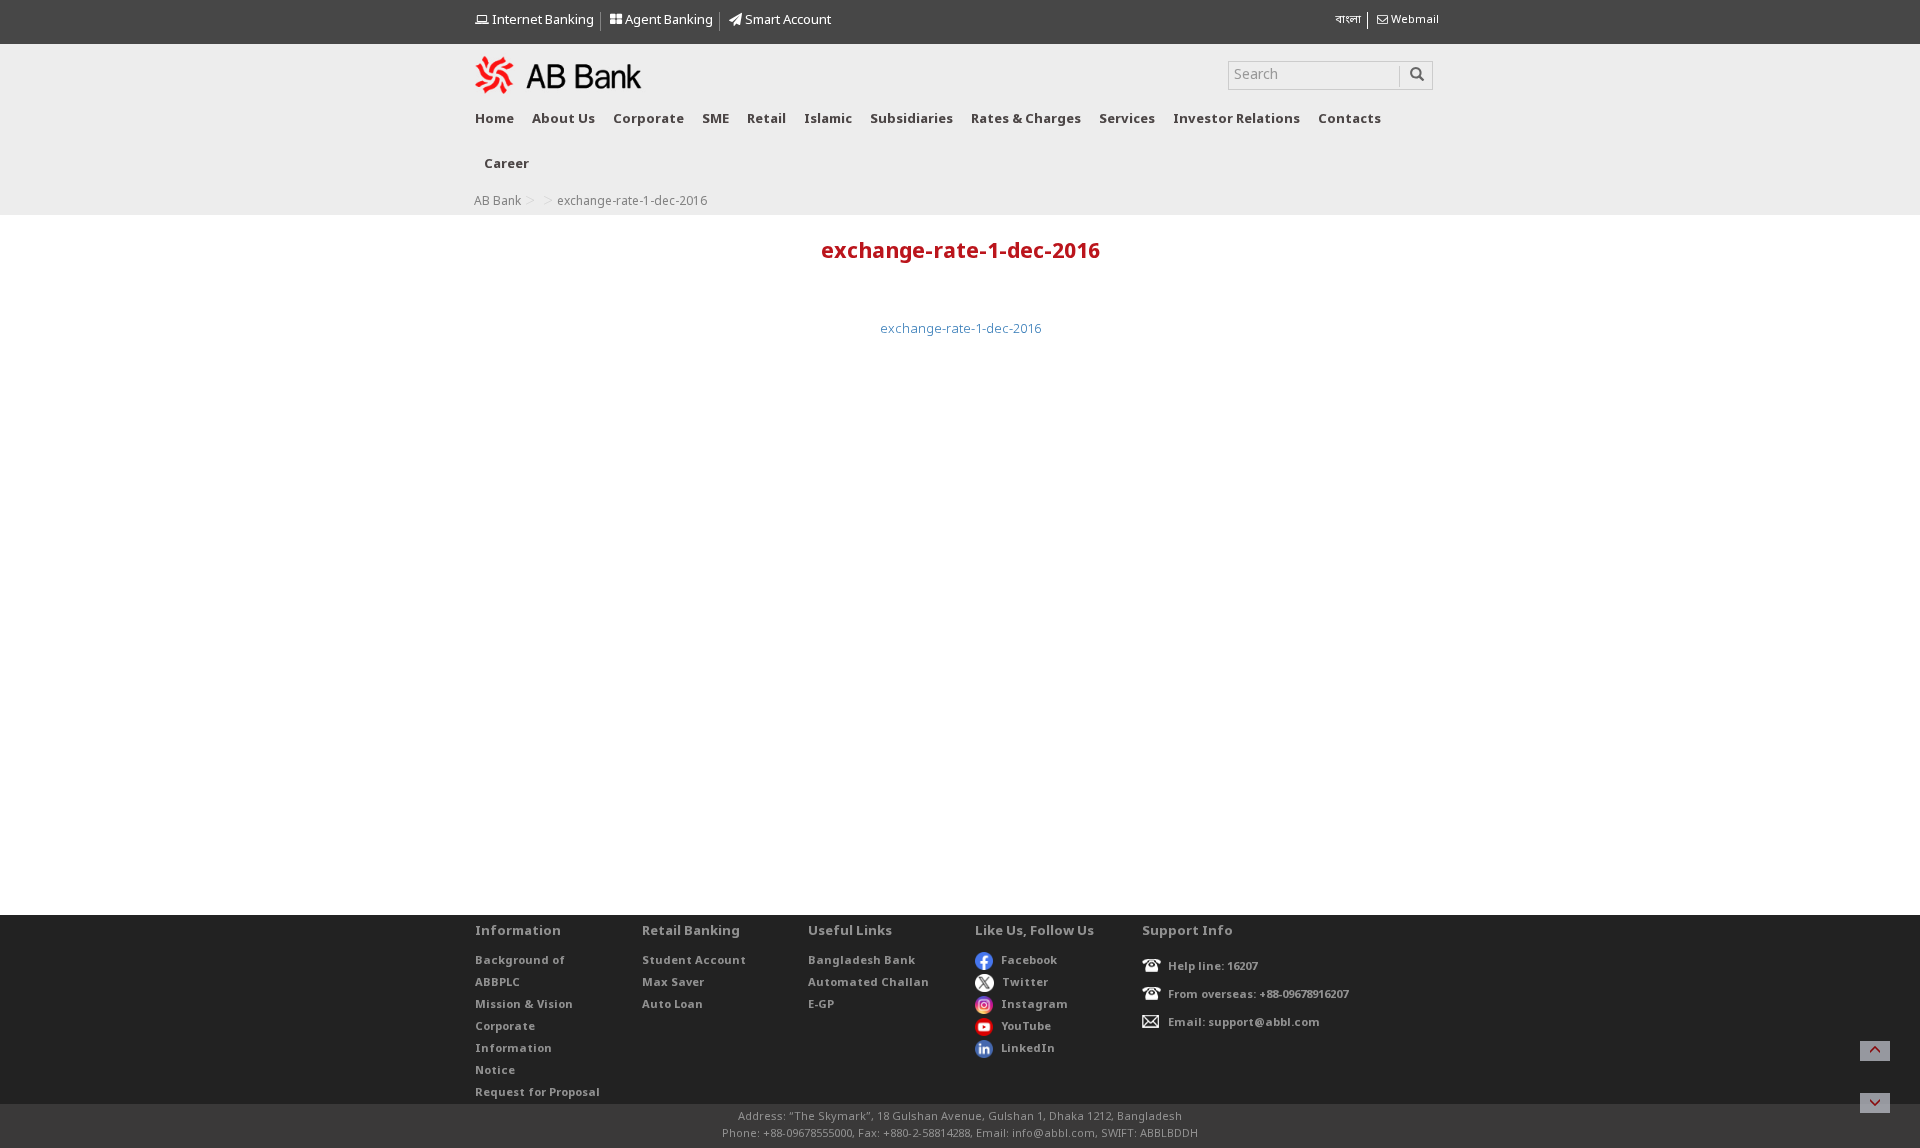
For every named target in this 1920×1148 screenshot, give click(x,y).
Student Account (694, 961)
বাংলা (1348, 20)
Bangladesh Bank (861, 961)
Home (494, 119)
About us (563, 119)
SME (715, 119)
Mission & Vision (524, 1005)
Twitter (1025, 983)
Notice (495, 1071)
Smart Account (786, 20)
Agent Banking (667, 20)
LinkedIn (1028, 1049)
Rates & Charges (1026, 119)
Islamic (828, 119)
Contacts (1349, 119)
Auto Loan (672, 1005)
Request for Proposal (537, 1093)
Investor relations (1236, 119)
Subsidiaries (911, 119)
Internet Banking (541, 20)
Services (1127, 119)
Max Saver (673, 983)
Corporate (648, 119)
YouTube (1026, 1027)
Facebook (1029, 961)
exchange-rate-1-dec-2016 (960, 329)
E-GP (821, 1005)
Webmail (1413, 20)
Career (506, 164)
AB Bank (497, 202)
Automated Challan (868, 983)
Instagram (1034, 1005)
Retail (766, 119)
